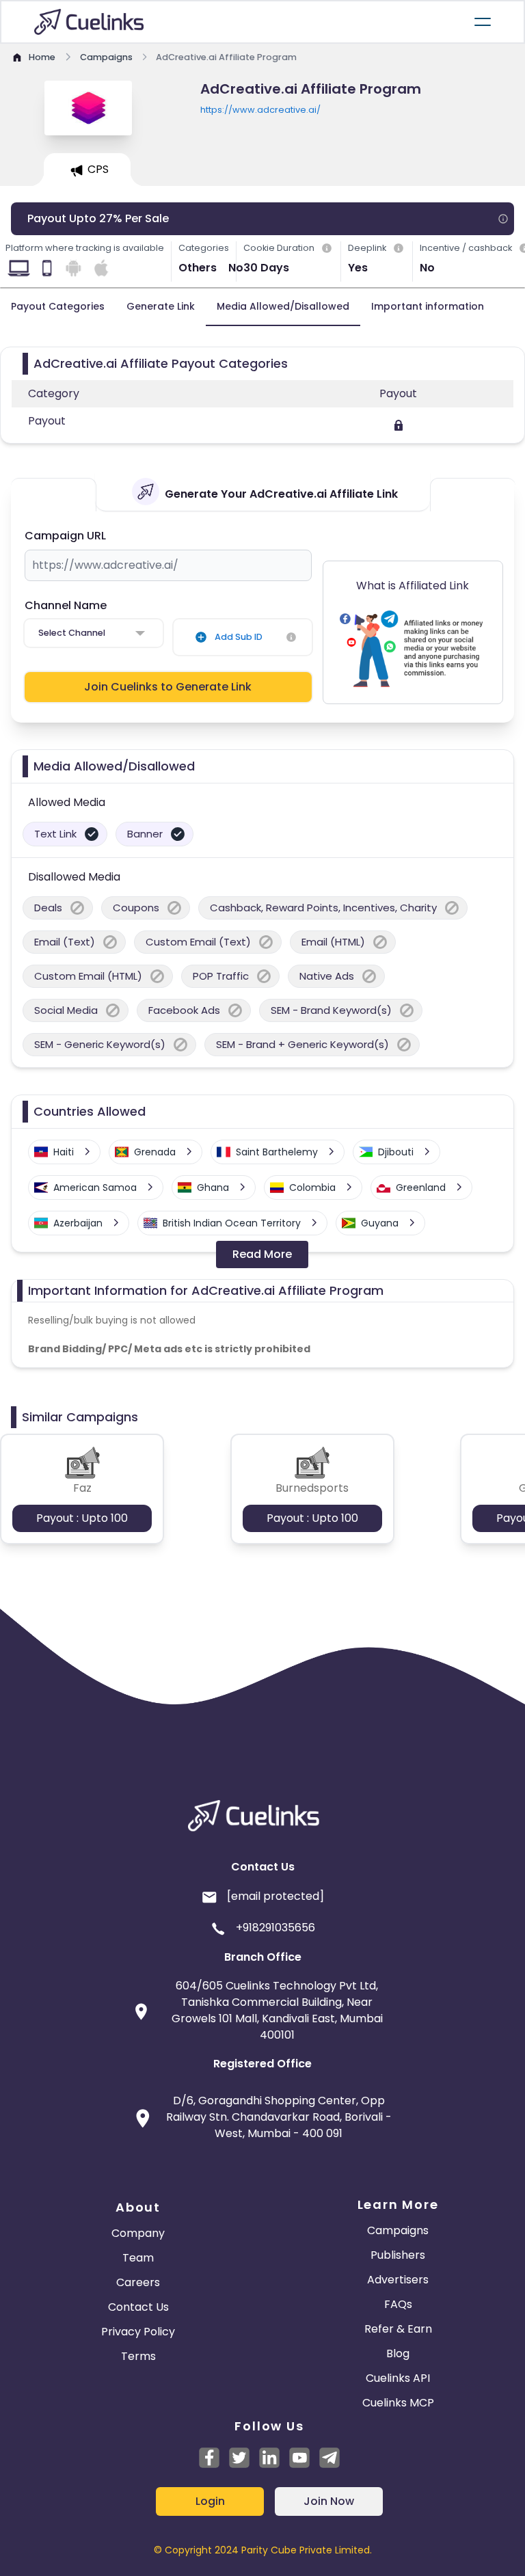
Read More (262, 1254)
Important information (428, 306)
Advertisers (398, 2280)
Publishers (398, 2255)
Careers (138, 2282)
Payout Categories (58, 306)
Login (210, 2501)
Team (138, 2258)
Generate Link (161, 306)
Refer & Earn (398, 2329)
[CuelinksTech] (329, 2458)
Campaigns (398, 2230)
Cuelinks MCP (398, 2403)
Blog (398, 2353)
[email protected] (275, 1896)
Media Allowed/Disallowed (283, 306)
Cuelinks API (398, 2378)
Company (138, 2233)
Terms (138, 2356)
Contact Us (138, 2307)
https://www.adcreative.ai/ (260, 110)
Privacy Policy (138, 2332)
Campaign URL (65, 536)
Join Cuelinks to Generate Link (168, 687)
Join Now (329, 2501)
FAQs (398, 2304)
